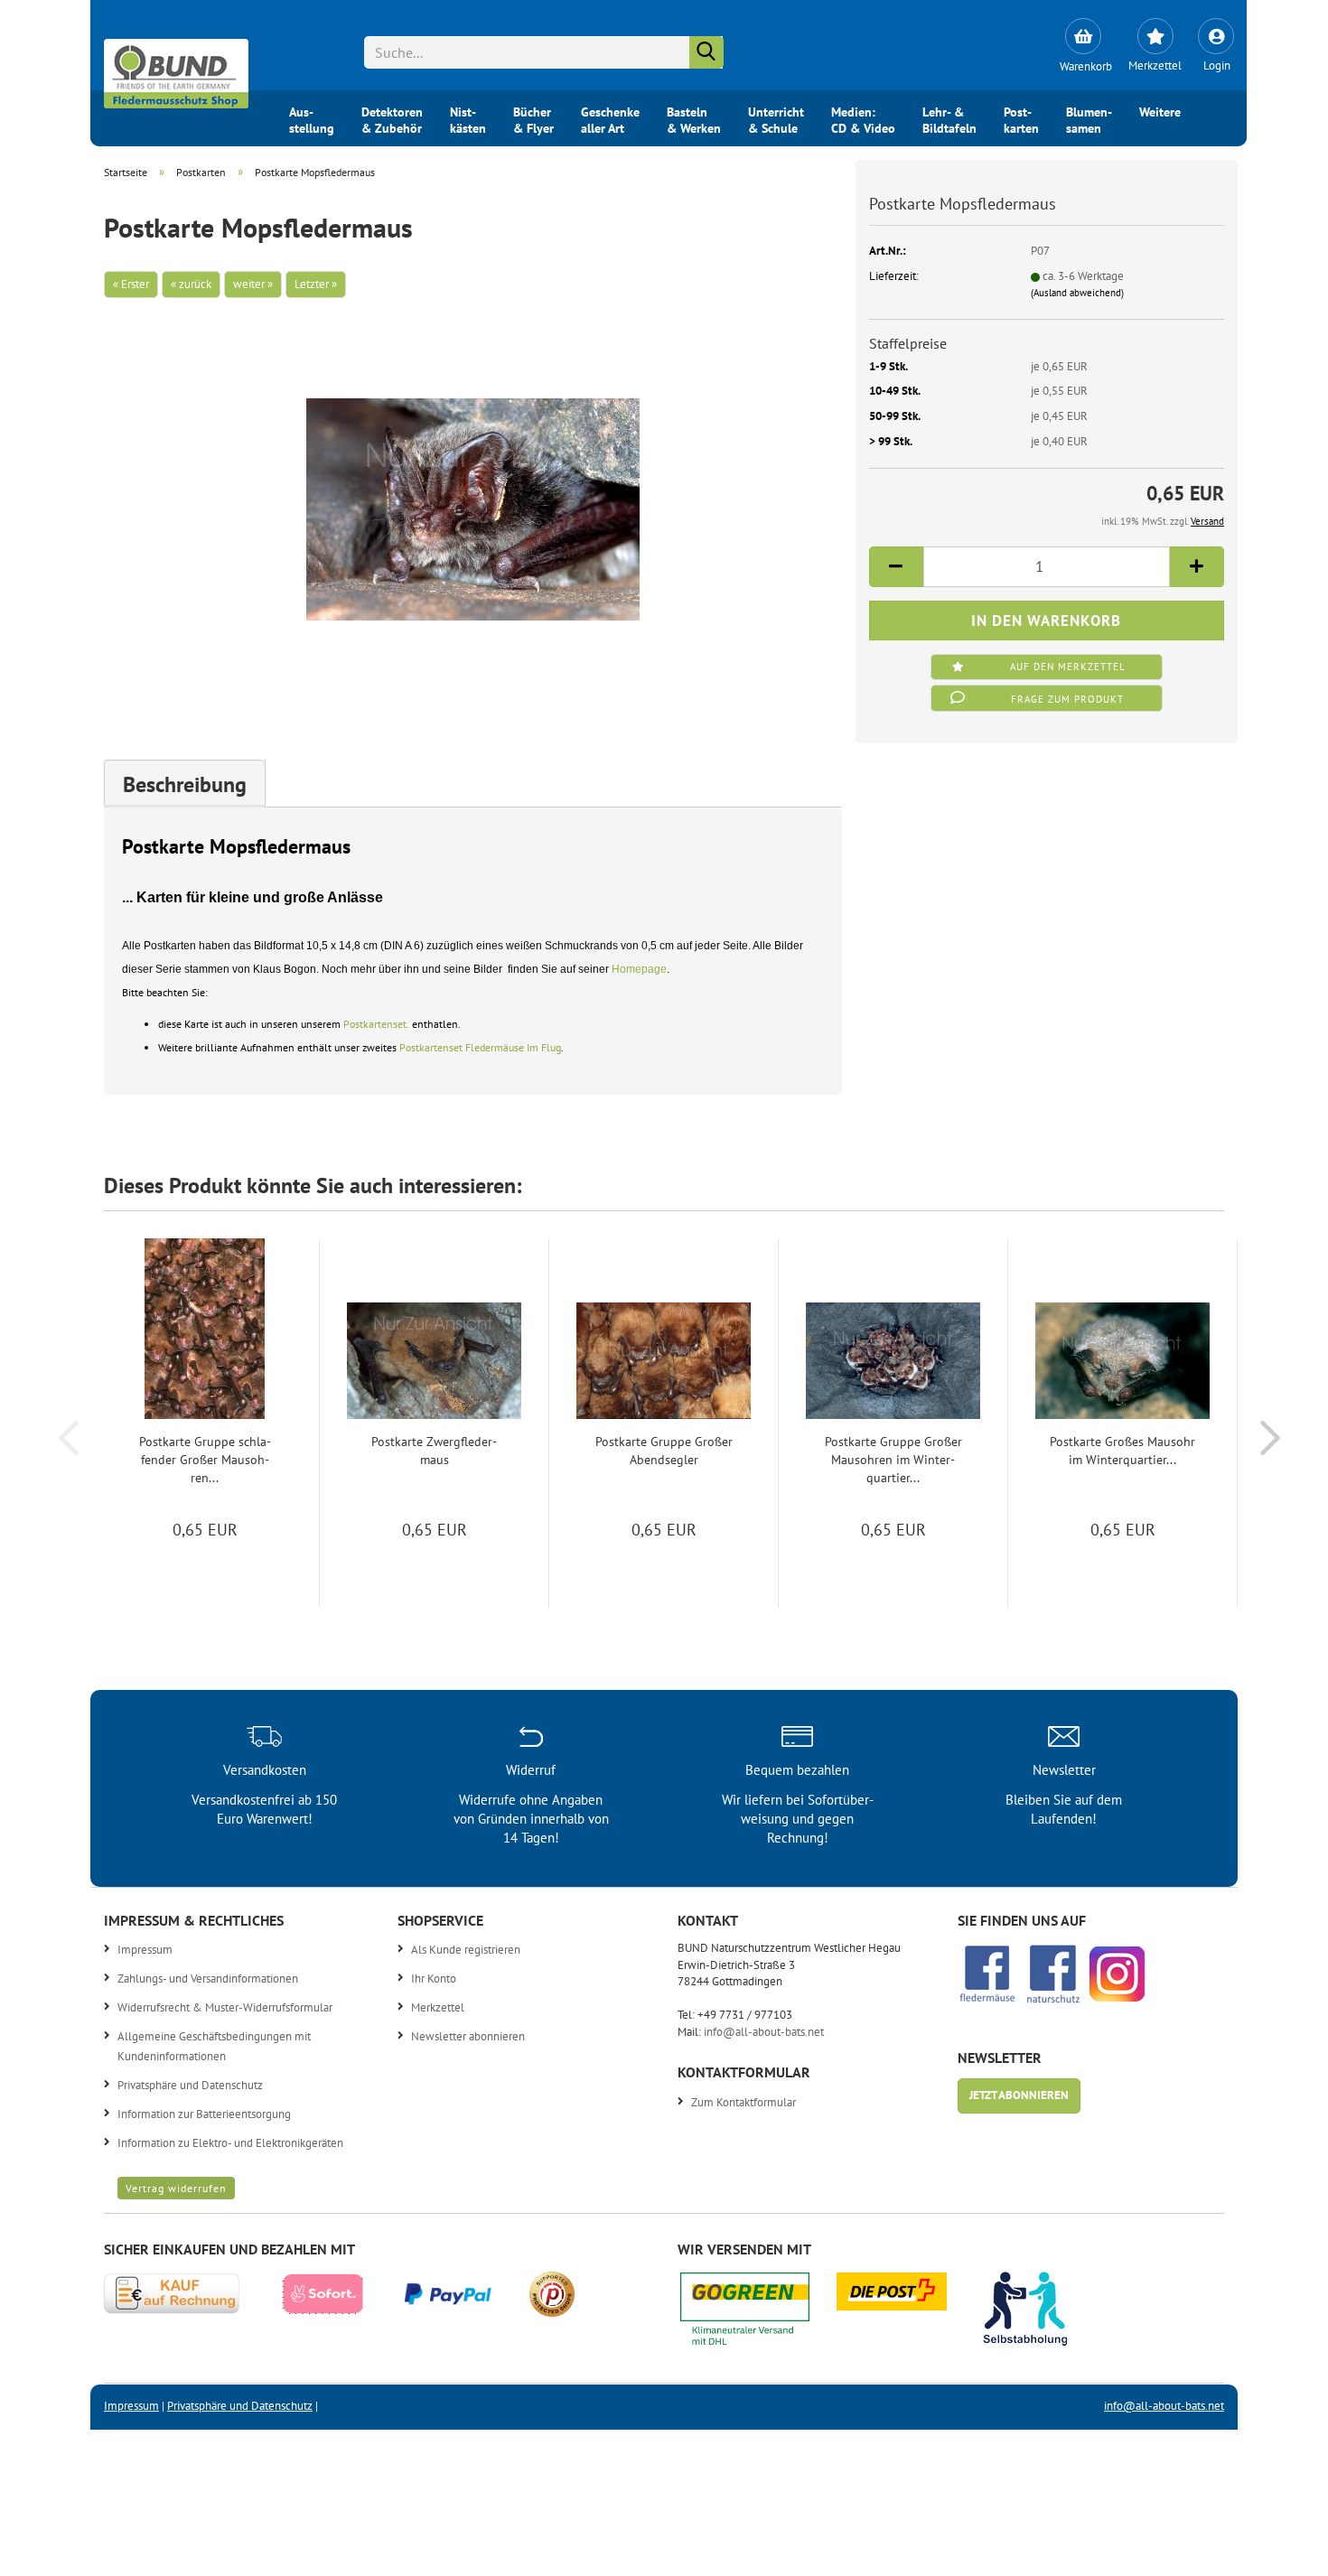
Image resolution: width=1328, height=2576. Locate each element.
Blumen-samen (1089, 118)
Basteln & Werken (694, 118)
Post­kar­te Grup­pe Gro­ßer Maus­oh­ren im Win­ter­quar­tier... (893, 1460)
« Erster (131, 284)
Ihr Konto (434, 1979)
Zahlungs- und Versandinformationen (208, 1979)
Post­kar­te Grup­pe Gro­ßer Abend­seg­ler (664, 1451)
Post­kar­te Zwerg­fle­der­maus (434, 1451)
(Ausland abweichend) (1077, 293)
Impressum (145, 1950)
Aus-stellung (312, 118)
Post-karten (1021, 118)
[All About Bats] (176, 69)
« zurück (191, 284)
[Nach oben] (1278, 2549)
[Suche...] (706, 52)
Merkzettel (438, 2007)
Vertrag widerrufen (176, 2188)
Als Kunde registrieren (466, 1950)
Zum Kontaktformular (743, 2102)
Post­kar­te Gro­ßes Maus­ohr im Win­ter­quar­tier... (1122, 1451)
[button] (896, 567)
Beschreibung (185, 784)
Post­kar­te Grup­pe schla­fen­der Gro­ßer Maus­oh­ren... (205, 1460)
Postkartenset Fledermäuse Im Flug (480, 1047)
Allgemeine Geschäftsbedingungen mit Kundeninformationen (214, 2046)
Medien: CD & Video (863, 118)
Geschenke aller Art (610, 118)
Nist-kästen (468, 118)
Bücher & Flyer (533, 118)
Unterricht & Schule (776, 118)
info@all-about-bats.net (764, 2032)
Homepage (639, 969)
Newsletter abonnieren (468, 2036)
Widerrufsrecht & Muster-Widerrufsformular (225, 2007)
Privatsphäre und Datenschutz (190, 2085)
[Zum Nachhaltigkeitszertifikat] (758, 2315)
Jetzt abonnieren (1019, 2095)
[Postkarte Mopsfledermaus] (473, 500)
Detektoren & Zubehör (392, 118)
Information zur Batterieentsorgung (204, 2114)
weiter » (253, 284)
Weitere (1160, 112)
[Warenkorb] (1083, 36)
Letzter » (316, 284)
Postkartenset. (376, 1024)
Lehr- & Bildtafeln (949, 118)
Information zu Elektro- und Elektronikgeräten (230, 2143)
